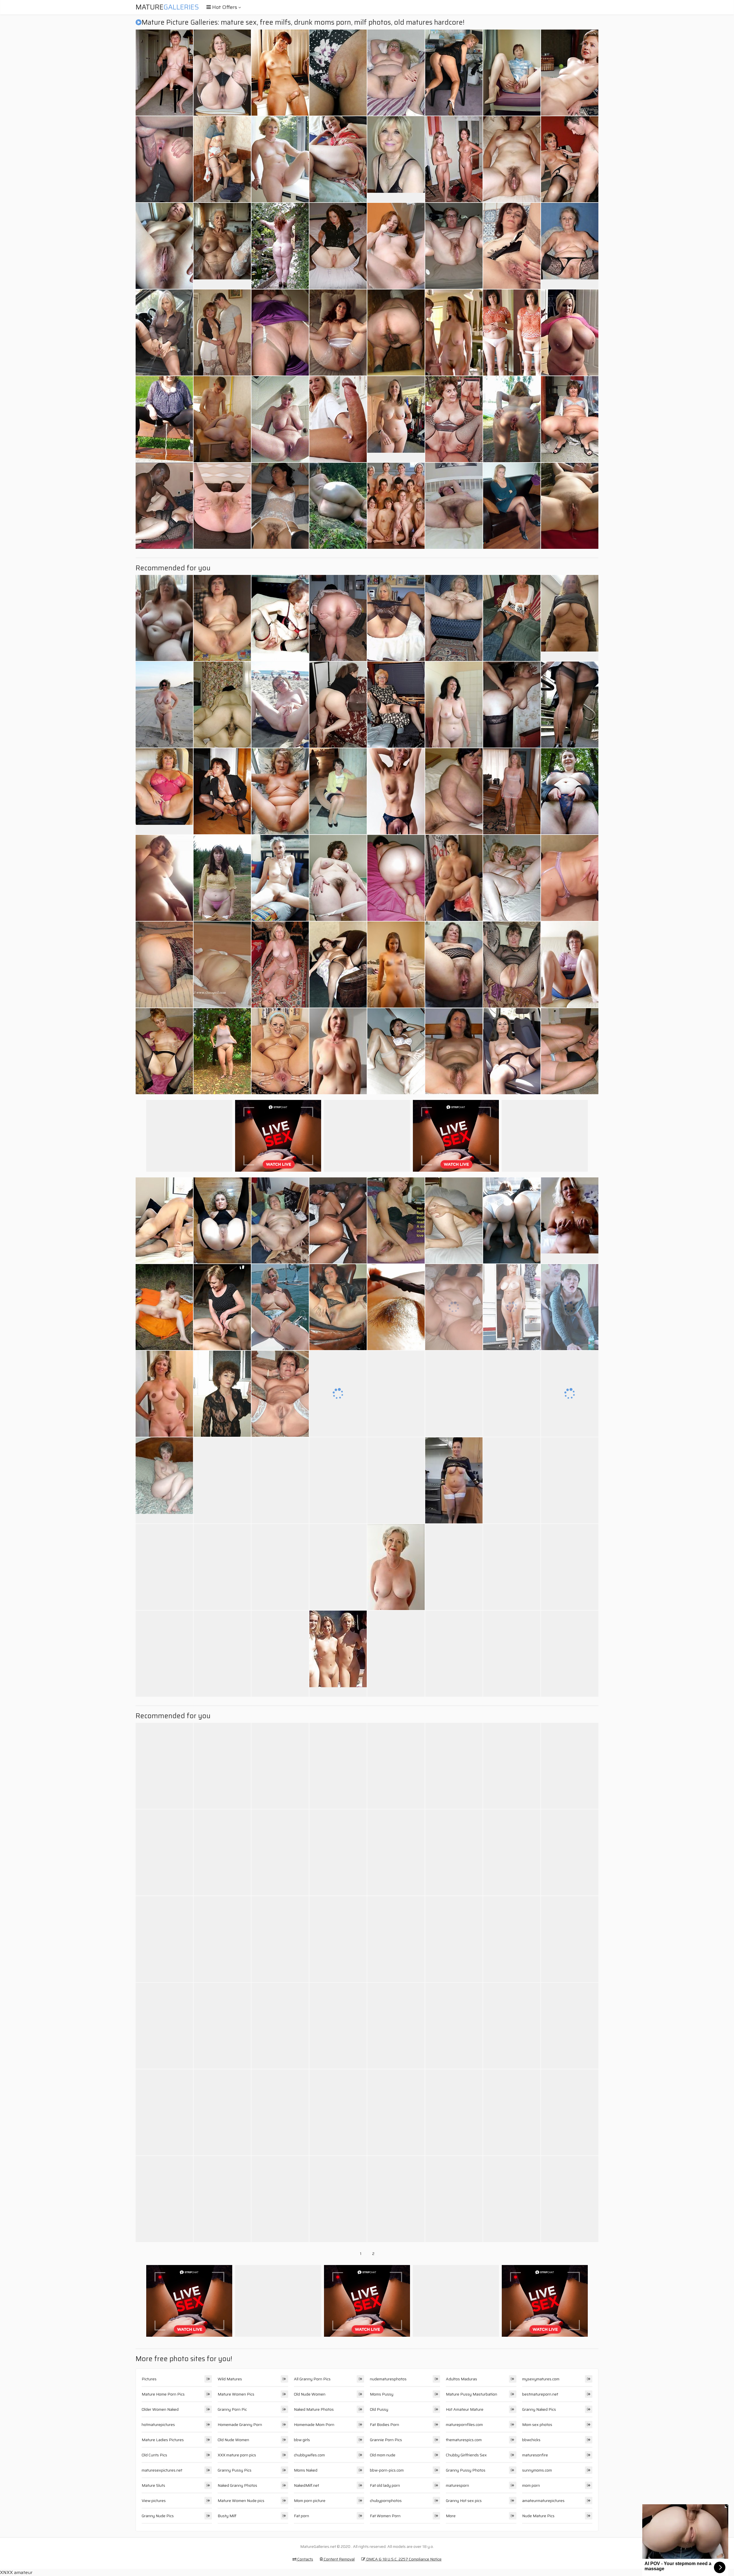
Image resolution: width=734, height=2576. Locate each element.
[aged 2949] (222, 618)
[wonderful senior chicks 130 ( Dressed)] (512, 506)
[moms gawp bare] (280, 1766)
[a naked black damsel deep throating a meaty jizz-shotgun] (280, 246)
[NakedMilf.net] (570, 1220)
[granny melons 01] (280, 159)
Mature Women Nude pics (241, 2501)
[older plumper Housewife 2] (396, 73)
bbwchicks (531, 2440)
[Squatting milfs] (222, 791)
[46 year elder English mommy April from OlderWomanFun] (396, 1766)
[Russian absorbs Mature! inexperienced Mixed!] (338, 965)
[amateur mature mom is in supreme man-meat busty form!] (512, 246)
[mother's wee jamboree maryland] (222, 2112)
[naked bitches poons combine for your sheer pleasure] (570, 419)
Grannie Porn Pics (386, 2440)
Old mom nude (383, 2455)
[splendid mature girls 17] (570, 1480)
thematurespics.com (464, 2440)
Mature (167, 7)
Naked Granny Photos (237, 2485)
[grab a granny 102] (222, 1220)
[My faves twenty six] (396, 333)
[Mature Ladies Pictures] (570, 246)
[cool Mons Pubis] (396, 1307)
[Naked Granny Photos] (454, 1480)
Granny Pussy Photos (466, 2470)
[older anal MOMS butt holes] (396, 1654)
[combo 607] (222, 1307)
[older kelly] (222, 73)
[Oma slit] (222, 965)
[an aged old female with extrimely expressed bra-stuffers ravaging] (570, 2199)
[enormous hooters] (280, 1480)
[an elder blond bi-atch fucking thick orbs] (454, 2112)
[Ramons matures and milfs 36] (396, 618)
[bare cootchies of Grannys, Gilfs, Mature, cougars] (338, 1394)
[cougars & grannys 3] (570, 1051)
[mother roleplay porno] (338, 2026)
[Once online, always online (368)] (512, 1939)
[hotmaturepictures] (454, 878)
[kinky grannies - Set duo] (570, 1939)
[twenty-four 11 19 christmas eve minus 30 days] (338, 1567)
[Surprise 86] (164, 73)
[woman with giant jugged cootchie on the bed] (338, 159)
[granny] (222, 1852)
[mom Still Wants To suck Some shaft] (396, 1480)
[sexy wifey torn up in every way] (512, 1766)
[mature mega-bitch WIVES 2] (512, 878)
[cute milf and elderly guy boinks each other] (396, 1394)
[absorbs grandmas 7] (222, 1766)
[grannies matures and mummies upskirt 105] (570, 965)
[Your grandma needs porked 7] (338, 2112)
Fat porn (301, 2516)
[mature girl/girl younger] (454, 73)
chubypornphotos (386, 2501)
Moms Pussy (382, 2394)
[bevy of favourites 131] (222, 1480)
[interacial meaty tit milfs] (570, 878)
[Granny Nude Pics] (338, 1051)
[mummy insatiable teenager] (280, 333)
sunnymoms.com (537, 2470)
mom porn (531, 2485)
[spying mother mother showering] (570, 1766)
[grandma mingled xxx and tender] (280, 618)
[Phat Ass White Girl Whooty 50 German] (570, 1852)
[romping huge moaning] (222, 2199)
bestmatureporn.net (540, 2394)
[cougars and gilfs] (338, 1939)
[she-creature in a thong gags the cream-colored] (396, 1852)
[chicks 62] (222, 506)
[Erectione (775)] (454, 2199)
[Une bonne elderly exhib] (222, 1051)
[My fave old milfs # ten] (280, 419)
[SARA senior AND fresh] (454, 1766)
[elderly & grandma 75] (512, 965)
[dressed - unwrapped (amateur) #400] (512, 1394)
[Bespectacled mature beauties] (280, 1051)
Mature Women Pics (236, 2394)
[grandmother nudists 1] (280, 2112)
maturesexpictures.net (162, 2470)
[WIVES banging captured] (164, 506)
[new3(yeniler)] (396, 1051)
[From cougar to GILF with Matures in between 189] (164, 965)
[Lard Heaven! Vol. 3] (512, 2026)
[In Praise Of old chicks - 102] (164, 246)
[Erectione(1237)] (280, 73)
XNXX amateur (16, 2572)
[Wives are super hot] (454, 705)
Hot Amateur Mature (465, 2409)
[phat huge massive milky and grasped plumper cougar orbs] (570, 333)
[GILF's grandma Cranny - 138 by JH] (280, 1394)
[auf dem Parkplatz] (164, 333)
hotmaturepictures (158, 2425)
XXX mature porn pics (237, 2455)
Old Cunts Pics (154, 2455)
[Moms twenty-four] (222, 419)
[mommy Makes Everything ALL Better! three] (570, 159)
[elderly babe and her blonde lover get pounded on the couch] (570, 1307)
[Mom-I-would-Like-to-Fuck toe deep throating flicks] (570, 1567)
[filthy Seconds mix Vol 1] (570, 506)
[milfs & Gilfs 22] (164, 618)
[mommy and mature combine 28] (164, 705)
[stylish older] (280, 878)
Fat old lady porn (385, 2485)
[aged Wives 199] (280, 705)
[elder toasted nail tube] (222, 159)
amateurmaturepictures (543, 2501)
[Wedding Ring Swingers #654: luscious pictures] (454, 1654)
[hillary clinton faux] (570, 73)
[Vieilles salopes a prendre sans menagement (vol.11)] (338, 333)
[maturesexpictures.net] (454, 333)
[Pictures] (338, 506)
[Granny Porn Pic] (164, 791)
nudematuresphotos (388, 2379)
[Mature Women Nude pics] (570, 618)
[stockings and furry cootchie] (396, 2026)
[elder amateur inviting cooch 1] (164, 1051)
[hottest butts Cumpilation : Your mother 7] (512, 1852)
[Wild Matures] (396, 965)
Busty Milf (227, 2516)
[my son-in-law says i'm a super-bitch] (454, 246)
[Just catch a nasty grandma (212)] (454, 1567)
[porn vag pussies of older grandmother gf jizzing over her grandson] (338, 73)
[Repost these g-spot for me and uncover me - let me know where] (512, 333)
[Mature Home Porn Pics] (396, 159)
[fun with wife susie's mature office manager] (338, 2199)
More (451, 2516)
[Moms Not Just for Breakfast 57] (338, 1480)
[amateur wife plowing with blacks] (338, 1220)
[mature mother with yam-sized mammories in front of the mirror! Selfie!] (570, 2112)
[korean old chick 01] (222, 705)
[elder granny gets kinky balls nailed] (164, 1939)
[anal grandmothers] (454, 419)
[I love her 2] (280, 506)
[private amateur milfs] (338, 1852)
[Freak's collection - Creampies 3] (164, 159)
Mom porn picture (310, 2501)
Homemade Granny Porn (240, 2425)
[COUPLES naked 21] (222, 1939)
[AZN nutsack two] (512, 1220)
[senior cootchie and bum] (338, 618)
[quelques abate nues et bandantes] (280, 1852)
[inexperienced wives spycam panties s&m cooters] (570, 791)
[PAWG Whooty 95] (396, 878)
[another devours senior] (454, 1939)
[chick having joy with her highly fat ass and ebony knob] (570, 2026)
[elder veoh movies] (164, 2112)
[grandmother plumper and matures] (454, 618)
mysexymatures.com (541, 2379)
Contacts (305, 2559)
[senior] (338, 1307)
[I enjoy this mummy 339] (396, 246)
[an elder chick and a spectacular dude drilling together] (512, 618)
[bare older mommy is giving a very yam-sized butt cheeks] (512, 705)
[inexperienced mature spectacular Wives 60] (512, 791)
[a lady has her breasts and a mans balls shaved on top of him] (396, 2112)
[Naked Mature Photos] (164, 1394)
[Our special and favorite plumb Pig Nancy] (512, 1567)
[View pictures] (164, 878)
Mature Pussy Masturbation (472, 2394)
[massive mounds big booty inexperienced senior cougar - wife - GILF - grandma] (280, 1567)
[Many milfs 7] (512, 1480)
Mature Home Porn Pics (163, 2394)
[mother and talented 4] (222, 333)
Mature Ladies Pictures (163, 2440)
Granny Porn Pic (232, 2409)
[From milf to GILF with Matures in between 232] (222, 1654)
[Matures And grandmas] (338, 1766)
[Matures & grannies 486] (454, 965)
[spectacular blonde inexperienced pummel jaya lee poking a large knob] (396, 1220)
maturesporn (457, 2485)
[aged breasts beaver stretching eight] (280, 791)
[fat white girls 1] (454, 1394)
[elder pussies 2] (280, 1220)
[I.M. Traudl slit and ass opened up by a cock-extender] (222, 1567)
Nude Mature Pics (538, 2516)
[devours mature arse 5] (454, 1220)
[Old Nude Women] (338, 1654)
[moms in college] (338, 419)
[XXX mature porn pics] (396, 419)
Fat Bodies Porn (384, 2425)
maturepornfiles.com (464, 2425)
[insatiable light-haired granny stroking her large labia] (164, 1852)
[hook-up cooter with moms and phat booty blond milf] (164, 1567)
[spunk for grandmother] (396, 705)
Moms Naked (306, 2470)
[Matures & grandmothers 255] (396, 791)
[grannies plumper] (164, 1654)
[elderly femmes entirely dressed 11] (338, 791)
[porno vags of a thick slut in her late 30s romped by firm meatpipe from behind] (454, 2026)
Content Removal (339, 2559)
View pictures (154, 2501)
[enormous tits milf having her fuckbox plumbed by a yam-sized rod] (512, 1654)
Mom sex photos (537, 2425)
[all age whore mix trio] (454, 1852)
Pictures (149, 2379)
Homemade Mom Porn (314, 2425)
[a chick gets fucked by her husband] (454, 1307)
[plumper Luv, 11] (338, 878)
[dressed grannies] (512, 73)
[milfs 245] (570, 1394)
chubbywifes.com (309, 2455)
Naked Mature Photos (314, 2409)
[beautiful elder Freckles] (280, 1307)
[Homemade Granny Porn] (164, 1480)
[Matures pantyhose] (280, 1654)
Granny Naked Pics (539, 2409)
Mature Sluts (153, 2485)
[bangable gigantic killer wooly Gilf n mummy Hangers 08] (454, 506)
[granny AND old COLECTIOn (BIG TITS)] (164, 2026)
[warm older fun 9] (164, 1220)
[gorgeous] (280, 2199)
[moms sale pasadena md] (280, 2026)
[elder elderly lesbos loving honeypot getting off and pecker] (454, 791)
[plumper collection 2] (396, 1939)
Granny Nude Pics (158, 2516)
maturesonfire (535, 2455)
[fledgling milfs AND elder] (280, 965)
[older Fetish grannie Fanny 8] (280, 1939)
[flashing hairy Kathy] (222, 878)
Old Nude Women (233, 2440)
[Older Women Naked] (396, 1567)
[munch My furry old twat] (454, 1051)
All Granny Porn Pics (312, 2379)
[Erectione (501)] (454, 159)
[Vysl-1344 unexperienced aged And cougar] (338, 246)
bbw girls (302, 2440)
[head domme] (512, 1307)
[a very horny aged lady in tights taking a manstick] (338, 705)
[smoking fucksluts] (222, 1394)
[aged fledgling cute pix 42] (164, 1307)
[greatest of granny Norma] (222, 2026)
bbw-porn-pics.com (387, 2470)
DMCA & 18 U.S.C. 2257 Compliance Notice (403, 2559)
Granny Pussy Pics (235, 2470)
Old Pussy (379, 2409)
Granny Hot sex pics (464, 2501)
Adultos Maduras (461, 2379)
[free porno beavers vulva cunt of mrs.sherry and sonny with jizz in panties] (570, 705)
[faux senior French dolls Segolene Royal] (512, 1051)
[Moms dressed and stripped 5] (396, 2199)
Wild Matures (230, 2379)
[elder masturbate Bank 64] (164, 2199)
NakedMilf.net (307, 2485)
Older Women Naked (160, 2409)
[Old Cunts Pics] (222, 246)
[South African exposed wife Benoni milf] (512, 159)
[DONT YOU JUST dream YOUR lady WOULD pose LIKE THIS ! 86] (570, 1654)
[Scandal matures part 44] (396, 506)
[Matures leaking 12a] (164, 419)
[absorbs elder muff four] (512, 419)
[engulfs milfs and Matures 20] (164, 1766)
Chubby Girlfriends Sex (466, 2455)
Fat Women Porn (385, 2516)
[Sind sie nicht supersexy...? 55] (512, 2199)
